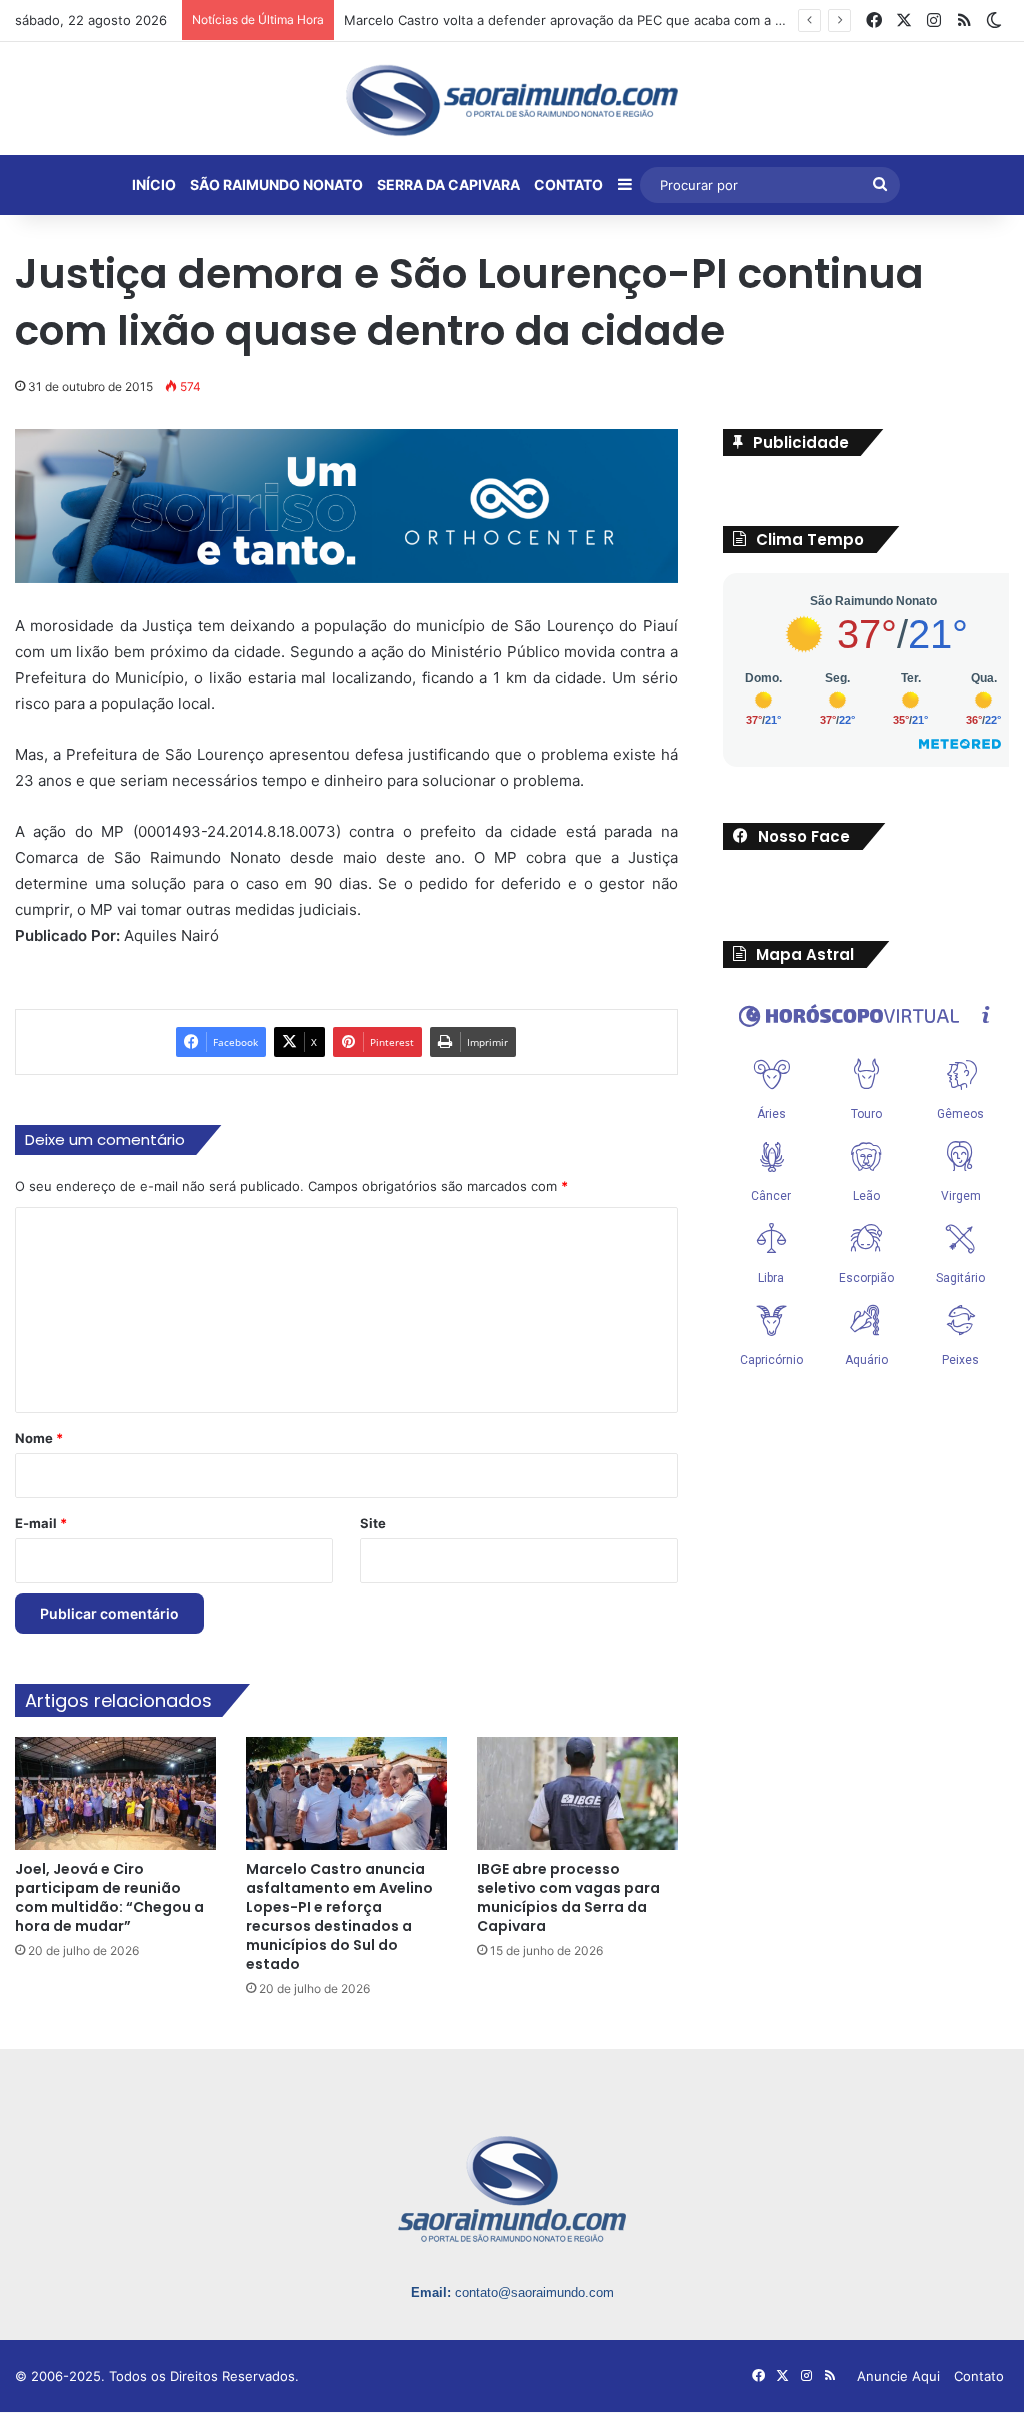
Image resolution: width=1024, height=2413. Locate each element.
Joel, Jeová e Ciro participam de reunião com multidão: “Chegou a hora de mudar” (109, 1899)
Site (373, 1524)
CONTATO (568, 184)
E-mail (41, 1524)
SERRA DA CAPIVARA (448, 184)
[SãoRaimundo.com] (512, 100)
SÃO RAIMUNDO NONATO (276, 184)
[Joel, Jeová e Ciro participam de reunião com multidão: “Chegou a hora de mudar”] (115, 1795)
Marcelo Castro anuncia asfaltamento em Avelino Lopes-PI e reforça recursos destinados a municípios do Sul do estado (339, 1918)
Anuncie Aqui (898, 2378)
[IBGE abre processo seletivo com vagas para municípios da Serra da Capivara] (577, 1795)
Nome (39, 1439)
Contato (979, 2378)
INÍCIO (154, 184)
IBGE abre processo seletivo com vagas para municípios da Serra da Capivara (568, 1899)
